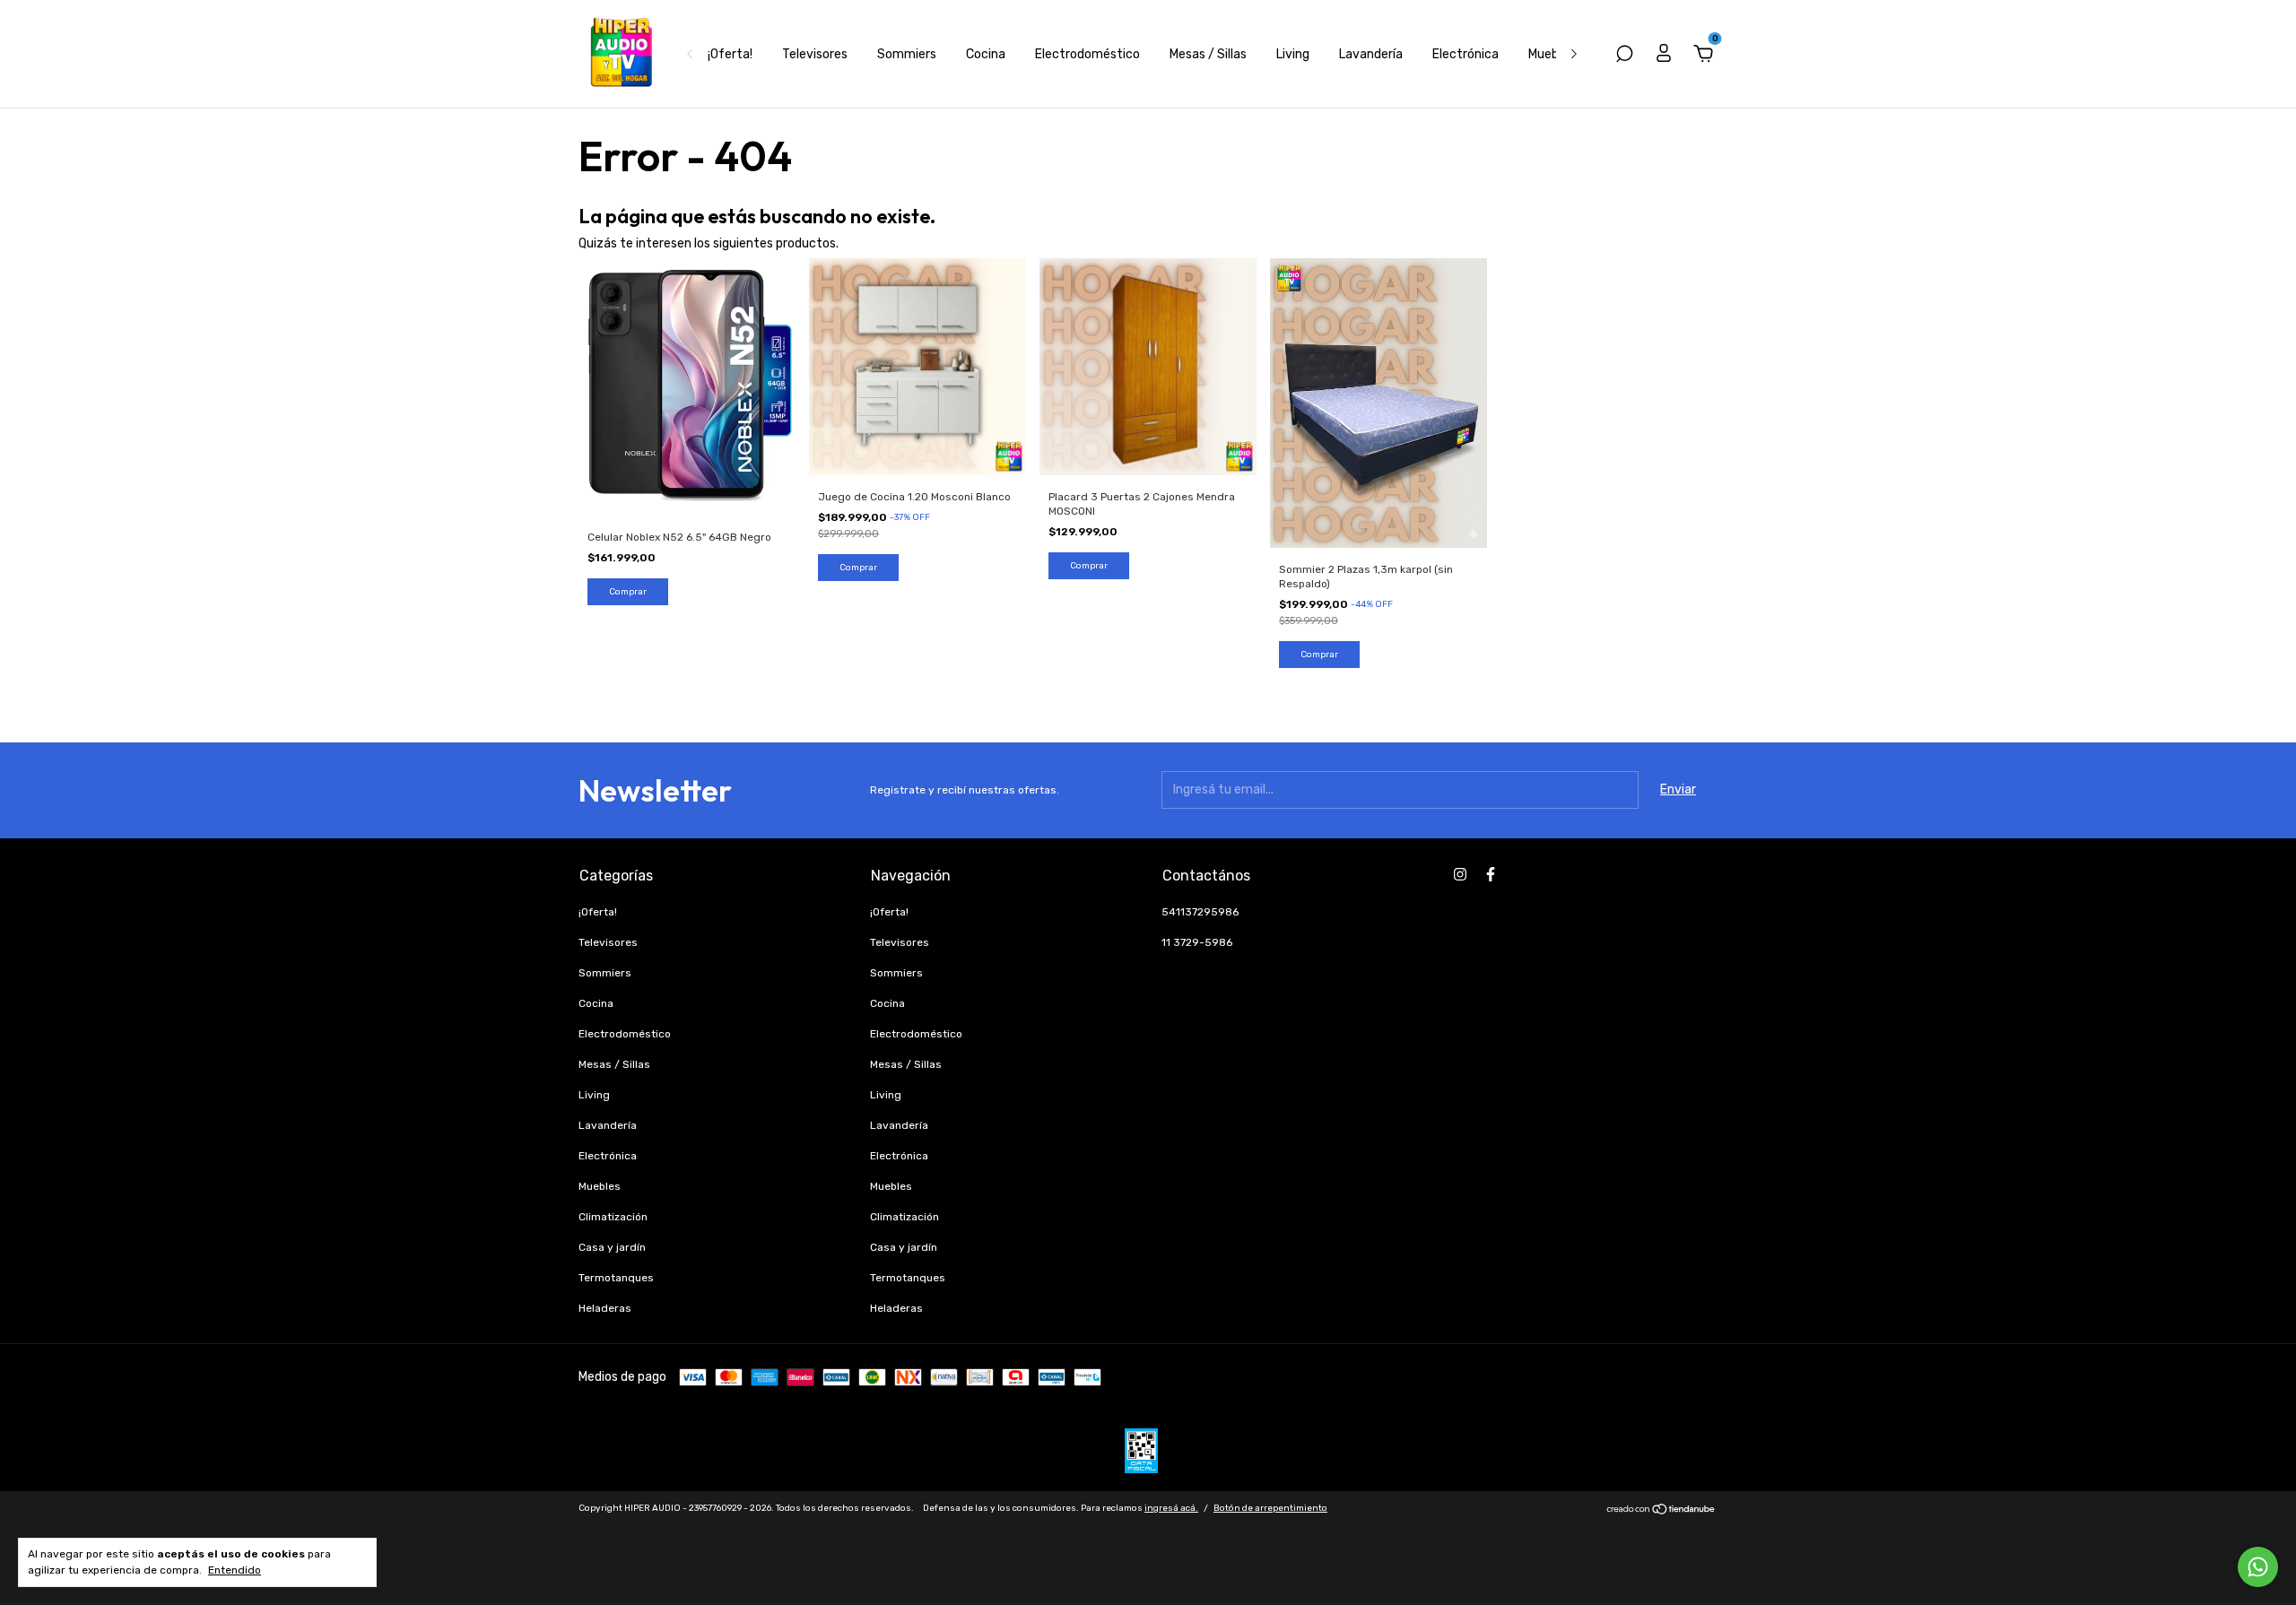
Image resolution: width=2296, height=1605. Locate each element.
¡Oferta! (730, 54)
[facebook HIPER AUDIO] (1491, 874)
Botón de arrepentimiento (1270, 1508)
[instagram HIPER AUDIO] (1460, 874)
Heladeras (605, 1308)
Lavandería (1371, 54)
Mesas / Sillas (1208, 54)
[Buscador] (1624, 56)
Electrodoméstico (1087, 54)
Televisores (815, 54)
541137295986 (1200, 912)
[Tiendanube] (1661, 1511)
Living (1293, 54)
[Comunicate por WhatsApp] (2258, 1567)
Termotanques (616, 1278)
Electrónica (1465, 54)
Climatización (613, 1217)
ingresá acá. (1171, 1508)
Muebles (1552, 54)
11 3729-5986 (1197, 942)
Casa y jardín (612, 1247)
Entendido (235, 1570)
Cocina (986, 54)
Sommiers (907, 54)
